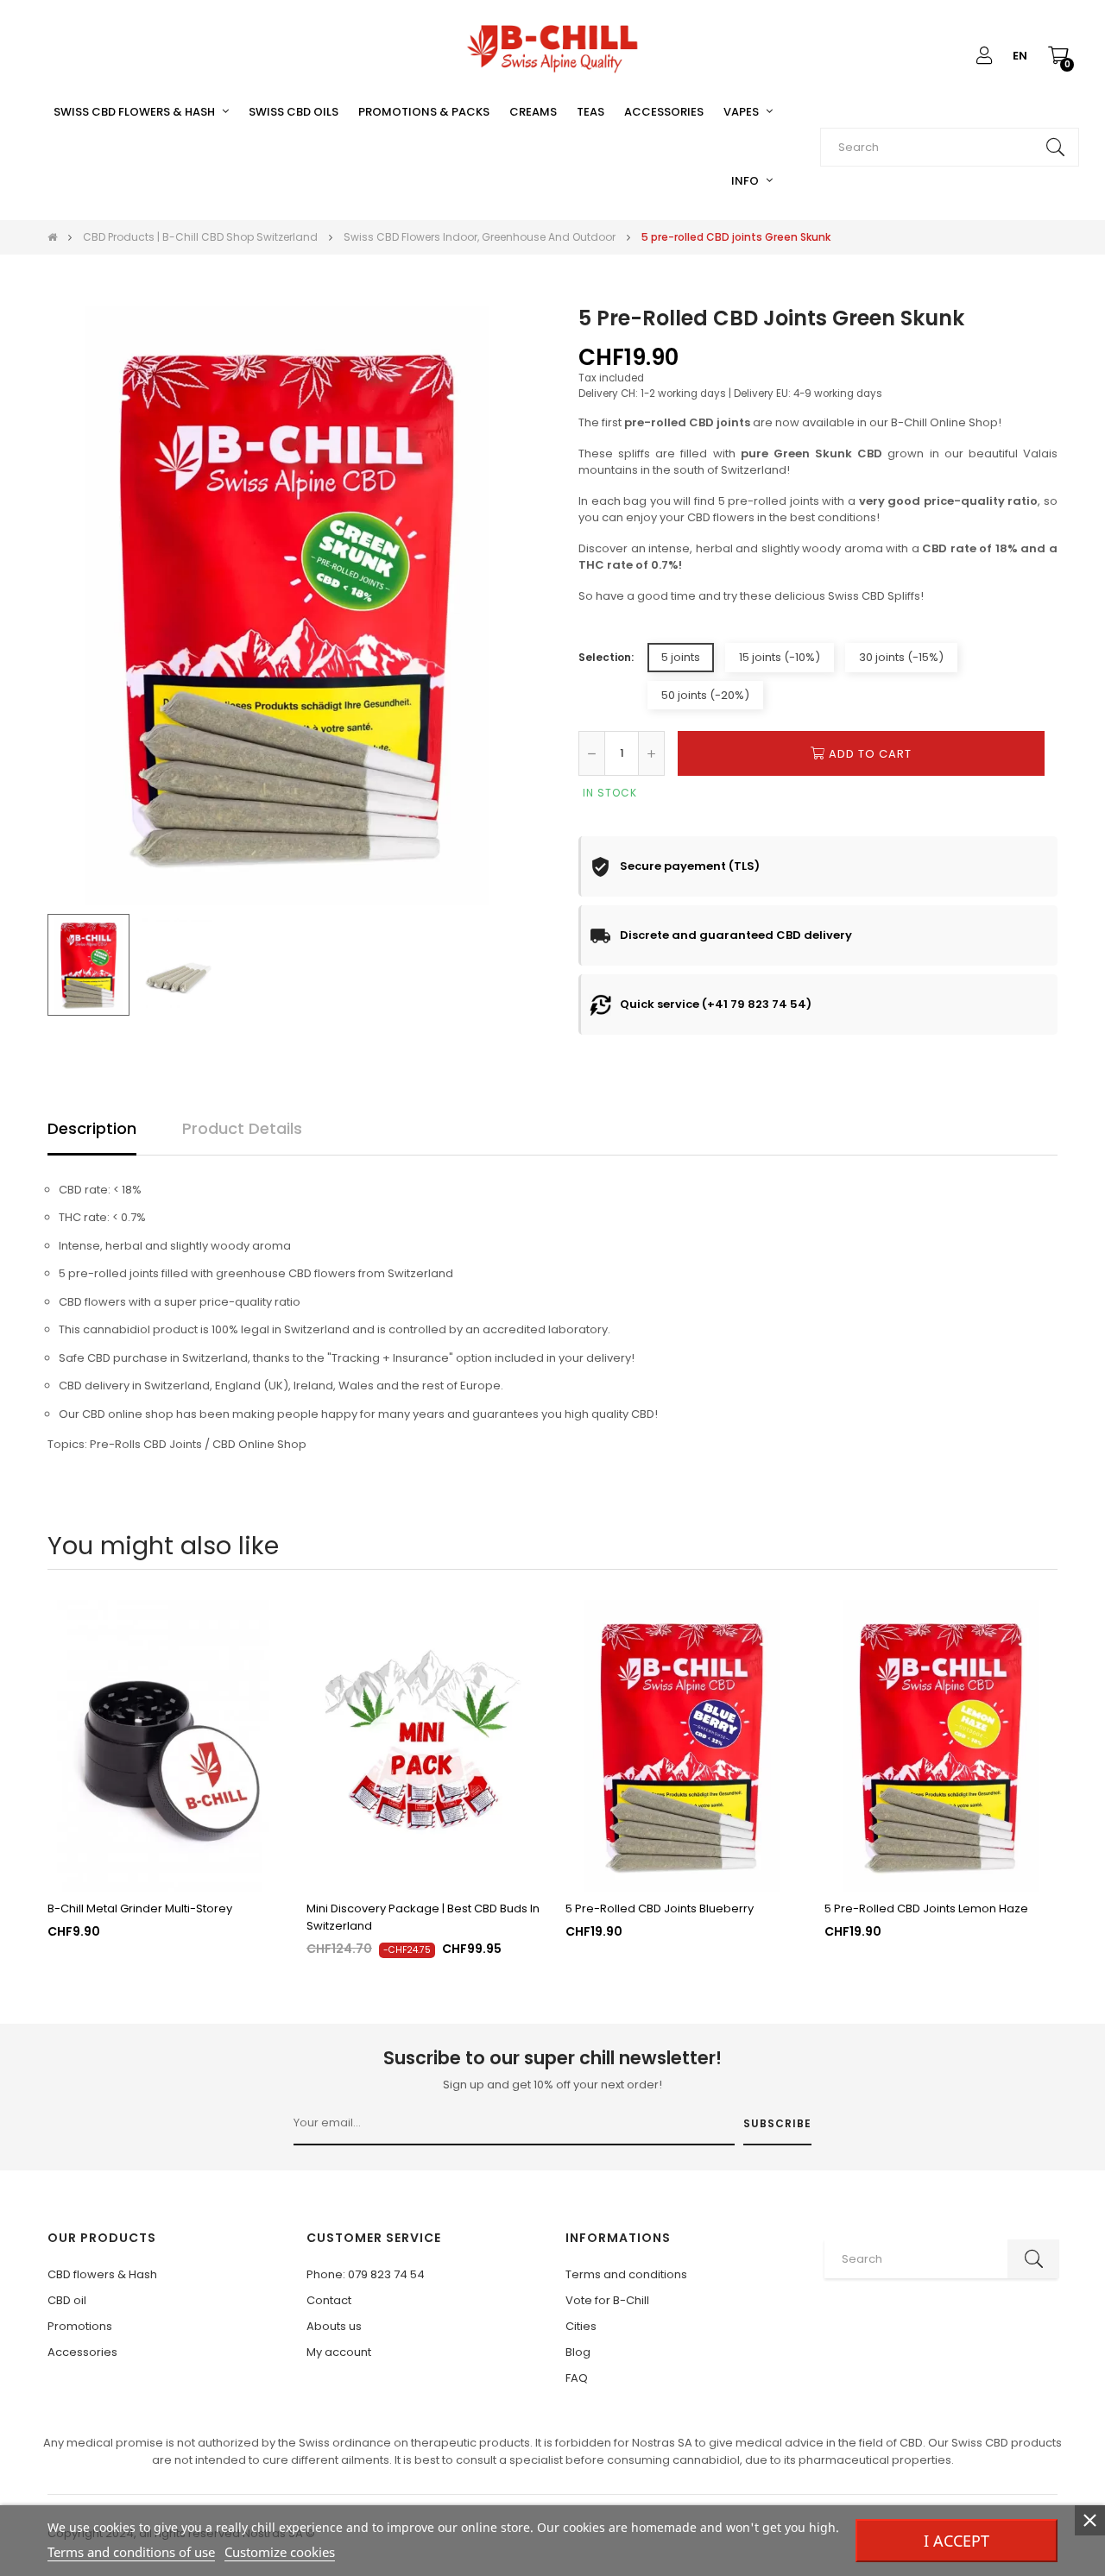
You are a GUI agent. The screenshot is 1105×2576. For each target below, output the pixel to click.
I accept (957, 2541)
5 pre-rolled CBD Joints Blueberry (660, 1908)
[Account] (984, 56)
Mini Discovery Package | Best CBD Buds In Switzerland (423, 1917)
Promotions (80, 2326)
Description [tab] (92, 1128)
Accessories (82, 2352)
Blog (578, 2352)
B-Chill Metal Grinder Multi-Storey (140, 1908)
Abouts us (334, 2326)
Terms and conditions (626, 2274)
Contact (329, 2300)
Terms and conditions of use (131, 2552)
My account (339, 2352)
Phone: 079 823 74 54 (366, 2274)
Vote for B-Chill (607, 2300)
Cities (581, 2326)
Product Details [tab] (242, 1128)
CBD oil (67, 2300)
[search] (1055, 147)
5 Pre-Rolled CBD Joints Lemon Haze (926, 1908)
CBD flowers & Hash (102, 2274)
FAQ (577, 2378)
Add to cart (868, 754)
